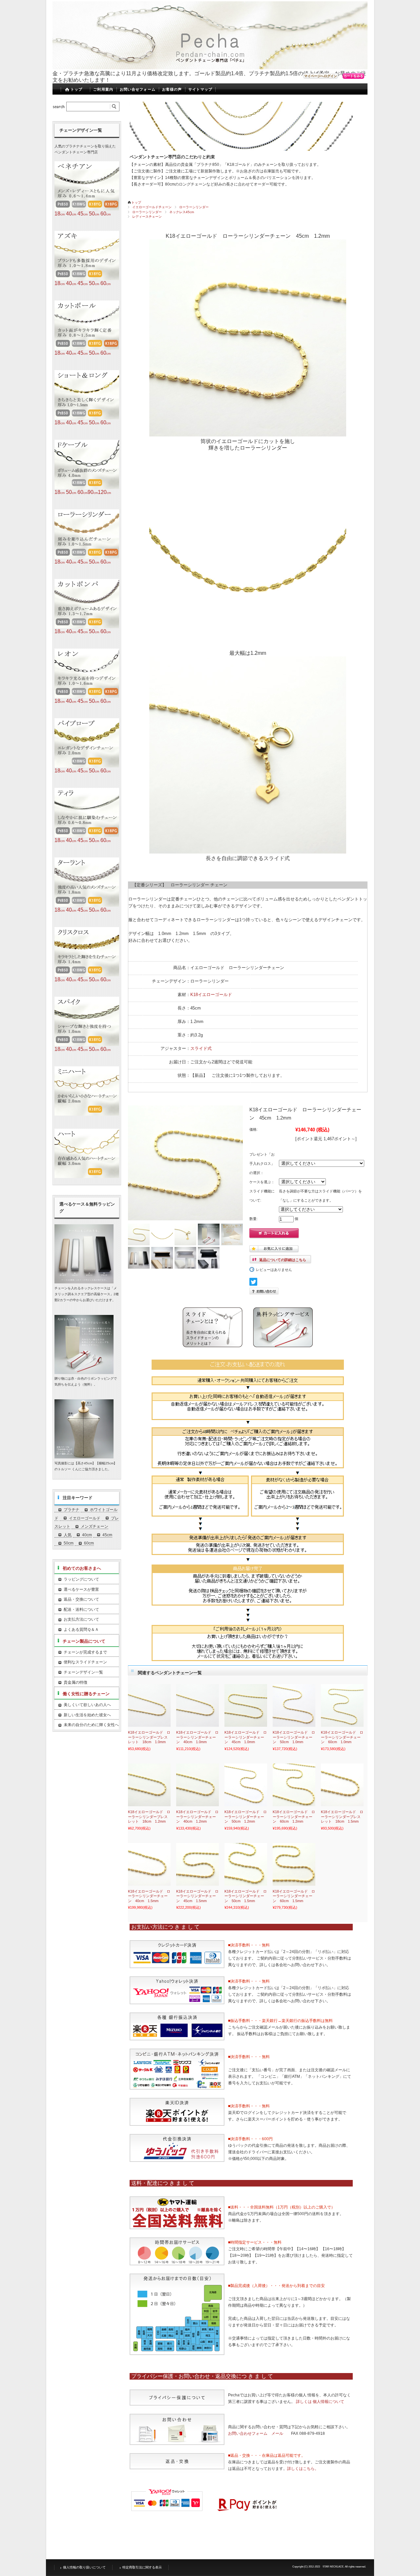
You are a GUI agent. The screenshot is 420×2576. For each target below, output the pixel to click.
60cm (89, 1543)
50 (94, 214)
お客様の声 (172, 89)
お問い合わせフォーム (248, 2433)
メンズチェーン (94, 1526)
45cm (107, 1535)
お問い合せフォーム (138, 89)
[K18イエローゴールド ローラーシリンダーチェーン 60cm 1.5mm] (294, 1864)
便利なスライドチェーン (85, 1662)
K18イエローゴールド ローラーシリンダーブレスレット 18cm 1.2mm (149, 1817)
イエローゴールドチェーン (152, 207)
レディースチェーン (147, 217)
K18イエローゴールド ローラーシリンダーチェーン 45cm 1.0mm (246, 1737)
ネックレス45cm (182, 212)
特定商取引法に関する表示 (142, 2567)
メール (277, 2433)
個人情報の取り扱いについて (84, 2567)
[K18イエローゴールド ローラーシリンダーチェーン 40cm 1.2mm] (198, 1785)
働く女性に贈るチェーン (86, 1694)
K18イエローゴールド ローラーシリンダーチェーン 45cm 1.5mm (197, 1896)
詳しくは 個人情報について (320, 2402)
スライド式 (201, 1048)
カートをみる (353, 76)
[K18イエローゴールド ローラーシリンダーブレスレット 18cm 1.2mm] (149, 1785)
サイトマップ (200, 89)
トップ (76, 89)
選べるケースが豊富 (81, 1589)
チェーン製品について (84, 1641)
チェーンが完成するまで (85, 1652)
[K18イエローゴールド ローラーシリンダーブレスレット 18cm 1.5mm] (342, 1785)
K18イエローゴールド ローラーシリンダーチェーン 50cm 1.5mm (246, 1896)
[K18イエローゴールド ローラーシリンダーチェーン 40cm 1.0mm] (198, 1705)
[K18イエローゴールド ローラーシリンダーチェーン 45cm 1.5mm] (198, 1864)
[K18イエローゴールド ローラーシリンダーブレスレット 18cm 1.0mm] (149, 1705)
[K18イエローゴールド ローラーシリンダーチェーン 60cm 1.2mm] (294, 1785)
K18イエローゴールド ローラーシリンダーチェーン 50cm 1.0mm (294, 1737)
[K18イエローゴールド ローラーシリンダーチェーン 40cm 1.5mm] (149, 1864)
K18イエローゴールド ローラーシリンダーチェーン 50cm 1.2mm (246, 1817)
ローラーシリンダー (194, 207)
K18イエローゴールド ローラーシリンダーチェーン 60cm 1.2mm (294, 1817)
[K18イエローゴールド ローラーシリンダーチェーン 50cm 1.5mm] (246, 1864)
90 (93, 492)
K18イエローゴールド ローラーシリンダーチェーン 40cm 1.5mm (149, 1896)
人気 (68, 1535)
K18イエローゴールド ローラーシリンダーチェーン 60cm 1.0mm (342, 1737)
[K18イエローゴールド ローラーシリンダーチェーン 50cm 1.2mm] (246, 1785)
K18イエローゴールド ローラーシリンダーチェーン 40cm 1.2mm (197, 1817)
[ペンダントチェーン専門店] (106, 65)
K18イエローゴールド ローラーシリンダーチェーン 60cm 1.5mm (294, 1896)
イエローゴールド (85, 1518)
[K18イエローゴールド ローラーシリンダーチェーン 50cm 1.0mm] (294, 1705)
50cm (69, 1543)
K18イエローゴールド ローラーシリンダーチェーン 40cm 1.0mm (197, 1737)
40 (71, 214)
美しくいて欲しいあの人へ (87, 1705)
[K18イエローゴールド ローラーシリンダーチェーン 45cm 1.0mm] (246, 1705)
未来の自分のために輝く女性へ (91, 1725)
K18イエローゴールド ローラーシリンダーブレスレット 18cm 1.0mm (149, 1737)
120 (104, 492)
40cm (87, 1535)
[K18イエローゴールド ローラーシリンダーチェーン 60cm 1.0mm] (342, 1705)
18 (60, 214)
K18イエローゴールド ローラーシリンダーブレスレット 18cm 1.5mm (342, 1817)
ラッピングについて (81, 1579)
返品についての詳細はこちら (283, 1260)
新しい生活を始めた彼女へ (87, 1715)
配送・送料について (81, 1610)
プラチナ (72, 1510)
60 (105, 214)
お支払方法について (81, 1619)
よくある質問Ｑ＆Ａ (81, 1630)
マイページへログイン (321, 76)
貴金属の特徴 (75, 1682)
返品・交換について (81, 1599)
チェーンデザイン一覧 (83, 1672)
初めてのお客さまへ (82, 1568)
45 (83, 214)
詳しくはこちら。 (303, 2469)
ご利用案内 (103, 89)
